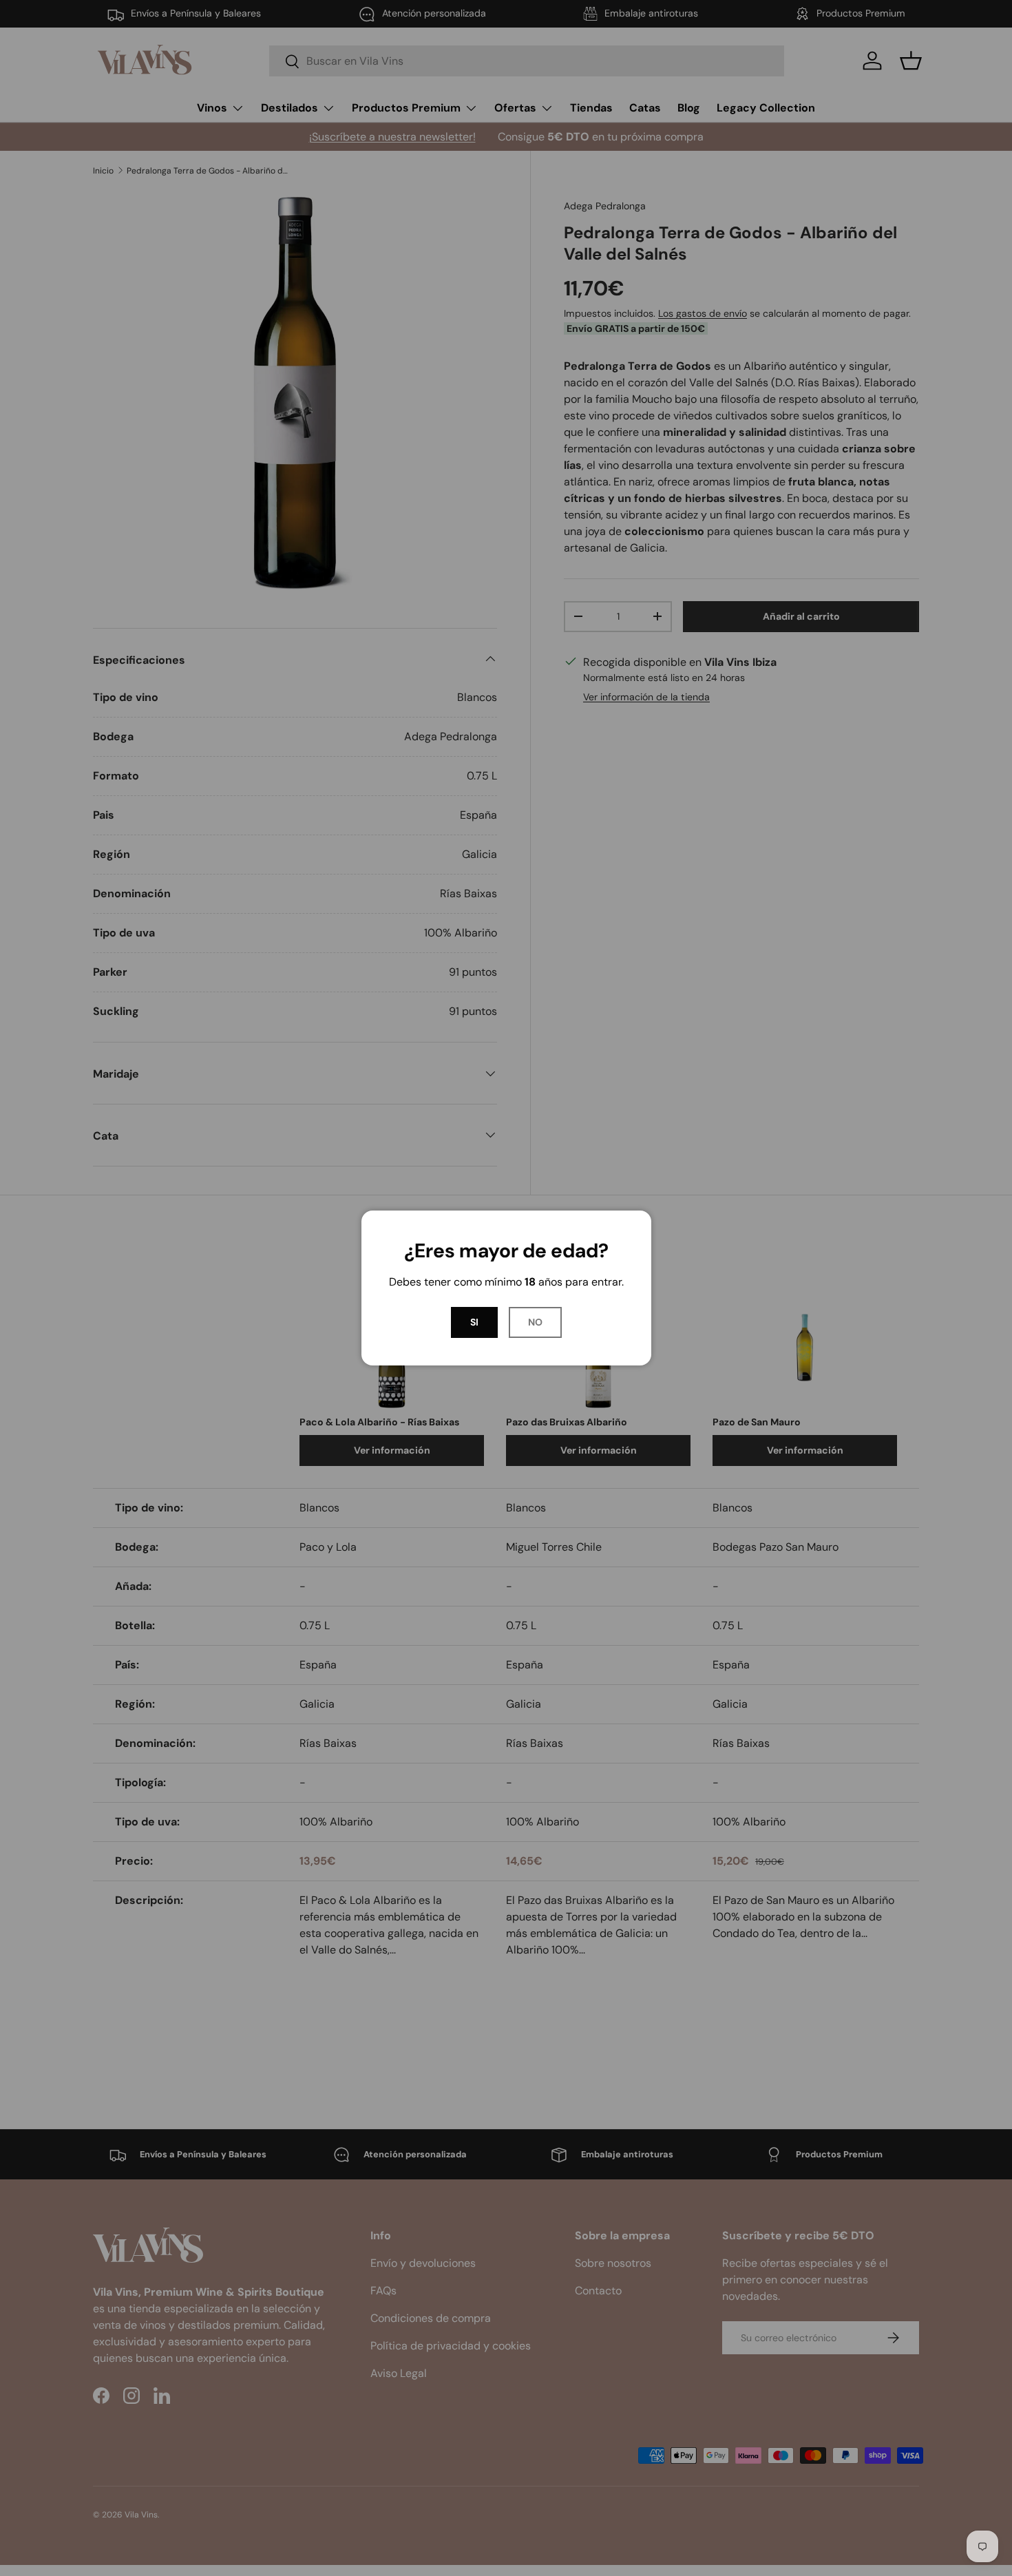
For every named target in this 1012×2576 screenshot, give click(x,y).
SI (474, 1322)
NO (535, 1322)
